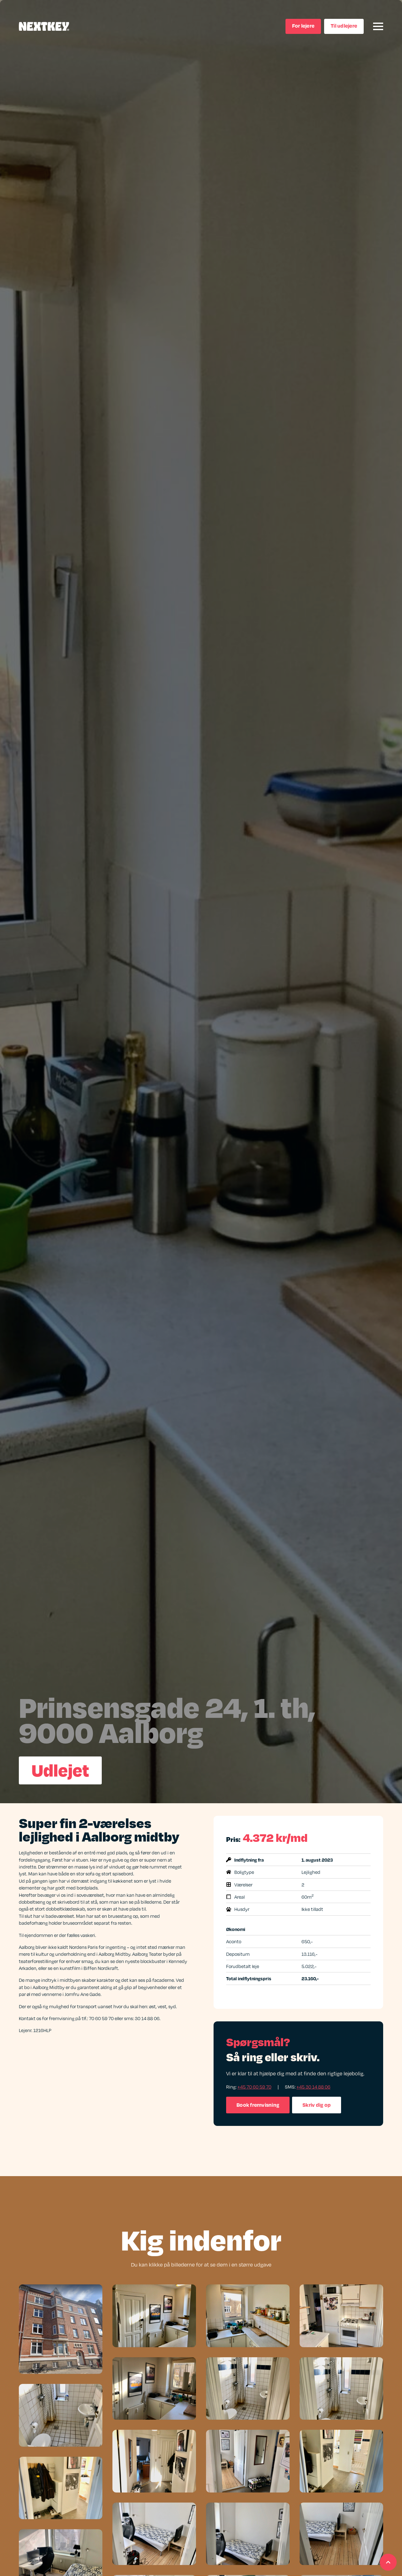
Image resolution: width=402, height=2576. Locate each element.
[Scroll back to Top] (388, 2562)
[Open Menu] (378, 26)
